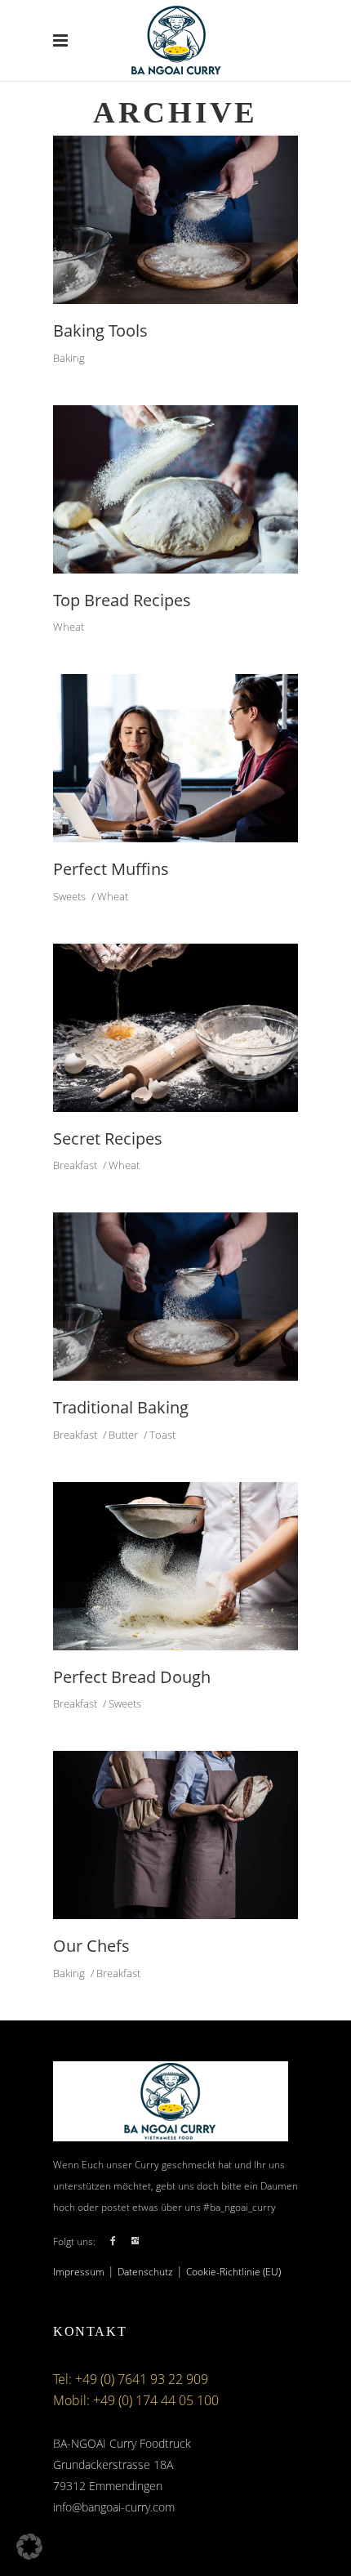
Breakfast (75, 1165)
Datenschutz (145, 2272)
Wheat (69, 627)
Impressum (79, 2272)
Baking (69, 358)
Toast (162, 1435)
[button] (29, 2547)
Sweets (69, 896)
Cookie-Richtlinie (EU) (233, 2272)
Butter (123, 1435)
